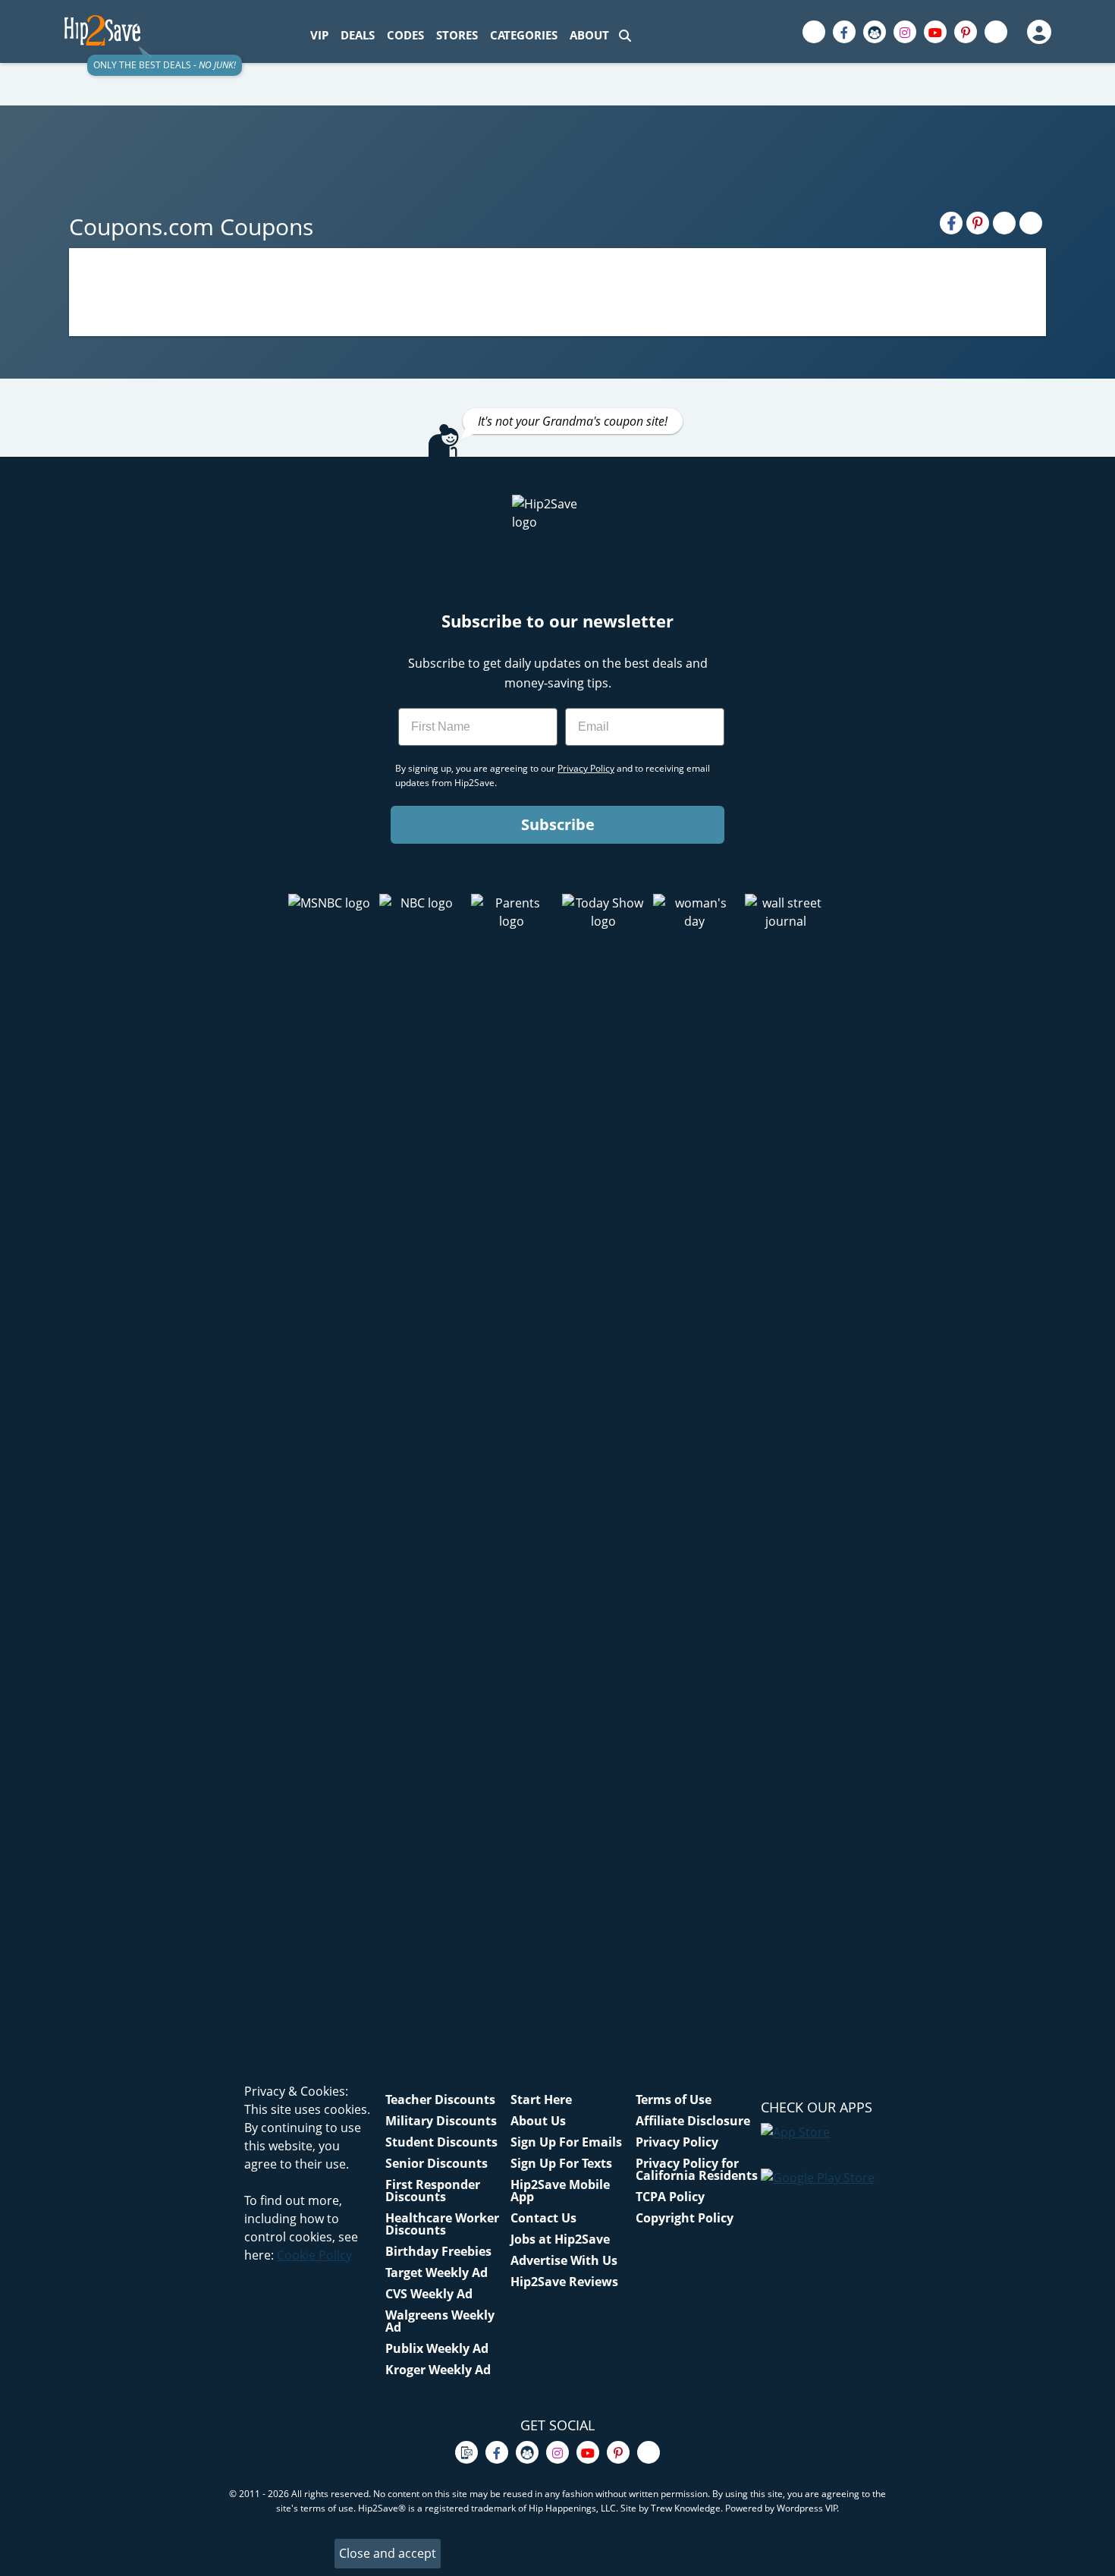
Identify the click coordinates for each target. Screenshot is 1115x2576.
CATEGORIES (524, 35)
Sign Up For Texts (561, 2163)
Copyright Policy (685, 2218)
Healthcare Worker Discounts (442, 2224)
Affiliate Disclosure (693, 2121)
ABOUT (589, 35)
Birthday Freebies (438, 2251)
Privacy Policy (677, 2142)
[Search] (625, 35)
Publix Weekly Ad (437, 2348)
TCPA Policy (670, 2197)
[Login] (1038, 32)
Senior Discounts (437, 2163)
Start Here (541, 2099)
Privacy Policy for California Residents (697, 2169)
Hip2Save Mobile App (560, 2191)
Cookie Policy (314, 2255)
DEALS (358, 35)
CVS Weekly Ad (429, 2294)
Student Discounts (441, 2142)
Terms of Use (674, 2099)
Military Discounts (441, 2121)
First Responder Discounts (433, 2191)
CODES (405, 35)
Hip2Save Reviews (564, 2282)
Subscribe (558, 824)
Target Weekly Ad (437, 2272)
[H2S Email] (1004, 223)
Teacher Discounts (440, 2099)
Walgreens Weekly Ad (440, 2321)
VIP (319, 35)
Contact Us (543, 2218)
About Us (538, 2121)
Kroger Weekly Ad (438, 2370)
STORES (457, 35)
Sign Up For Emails (566, 2142)
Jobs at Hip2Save (560, 2239)
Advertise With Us (564, 2260)
